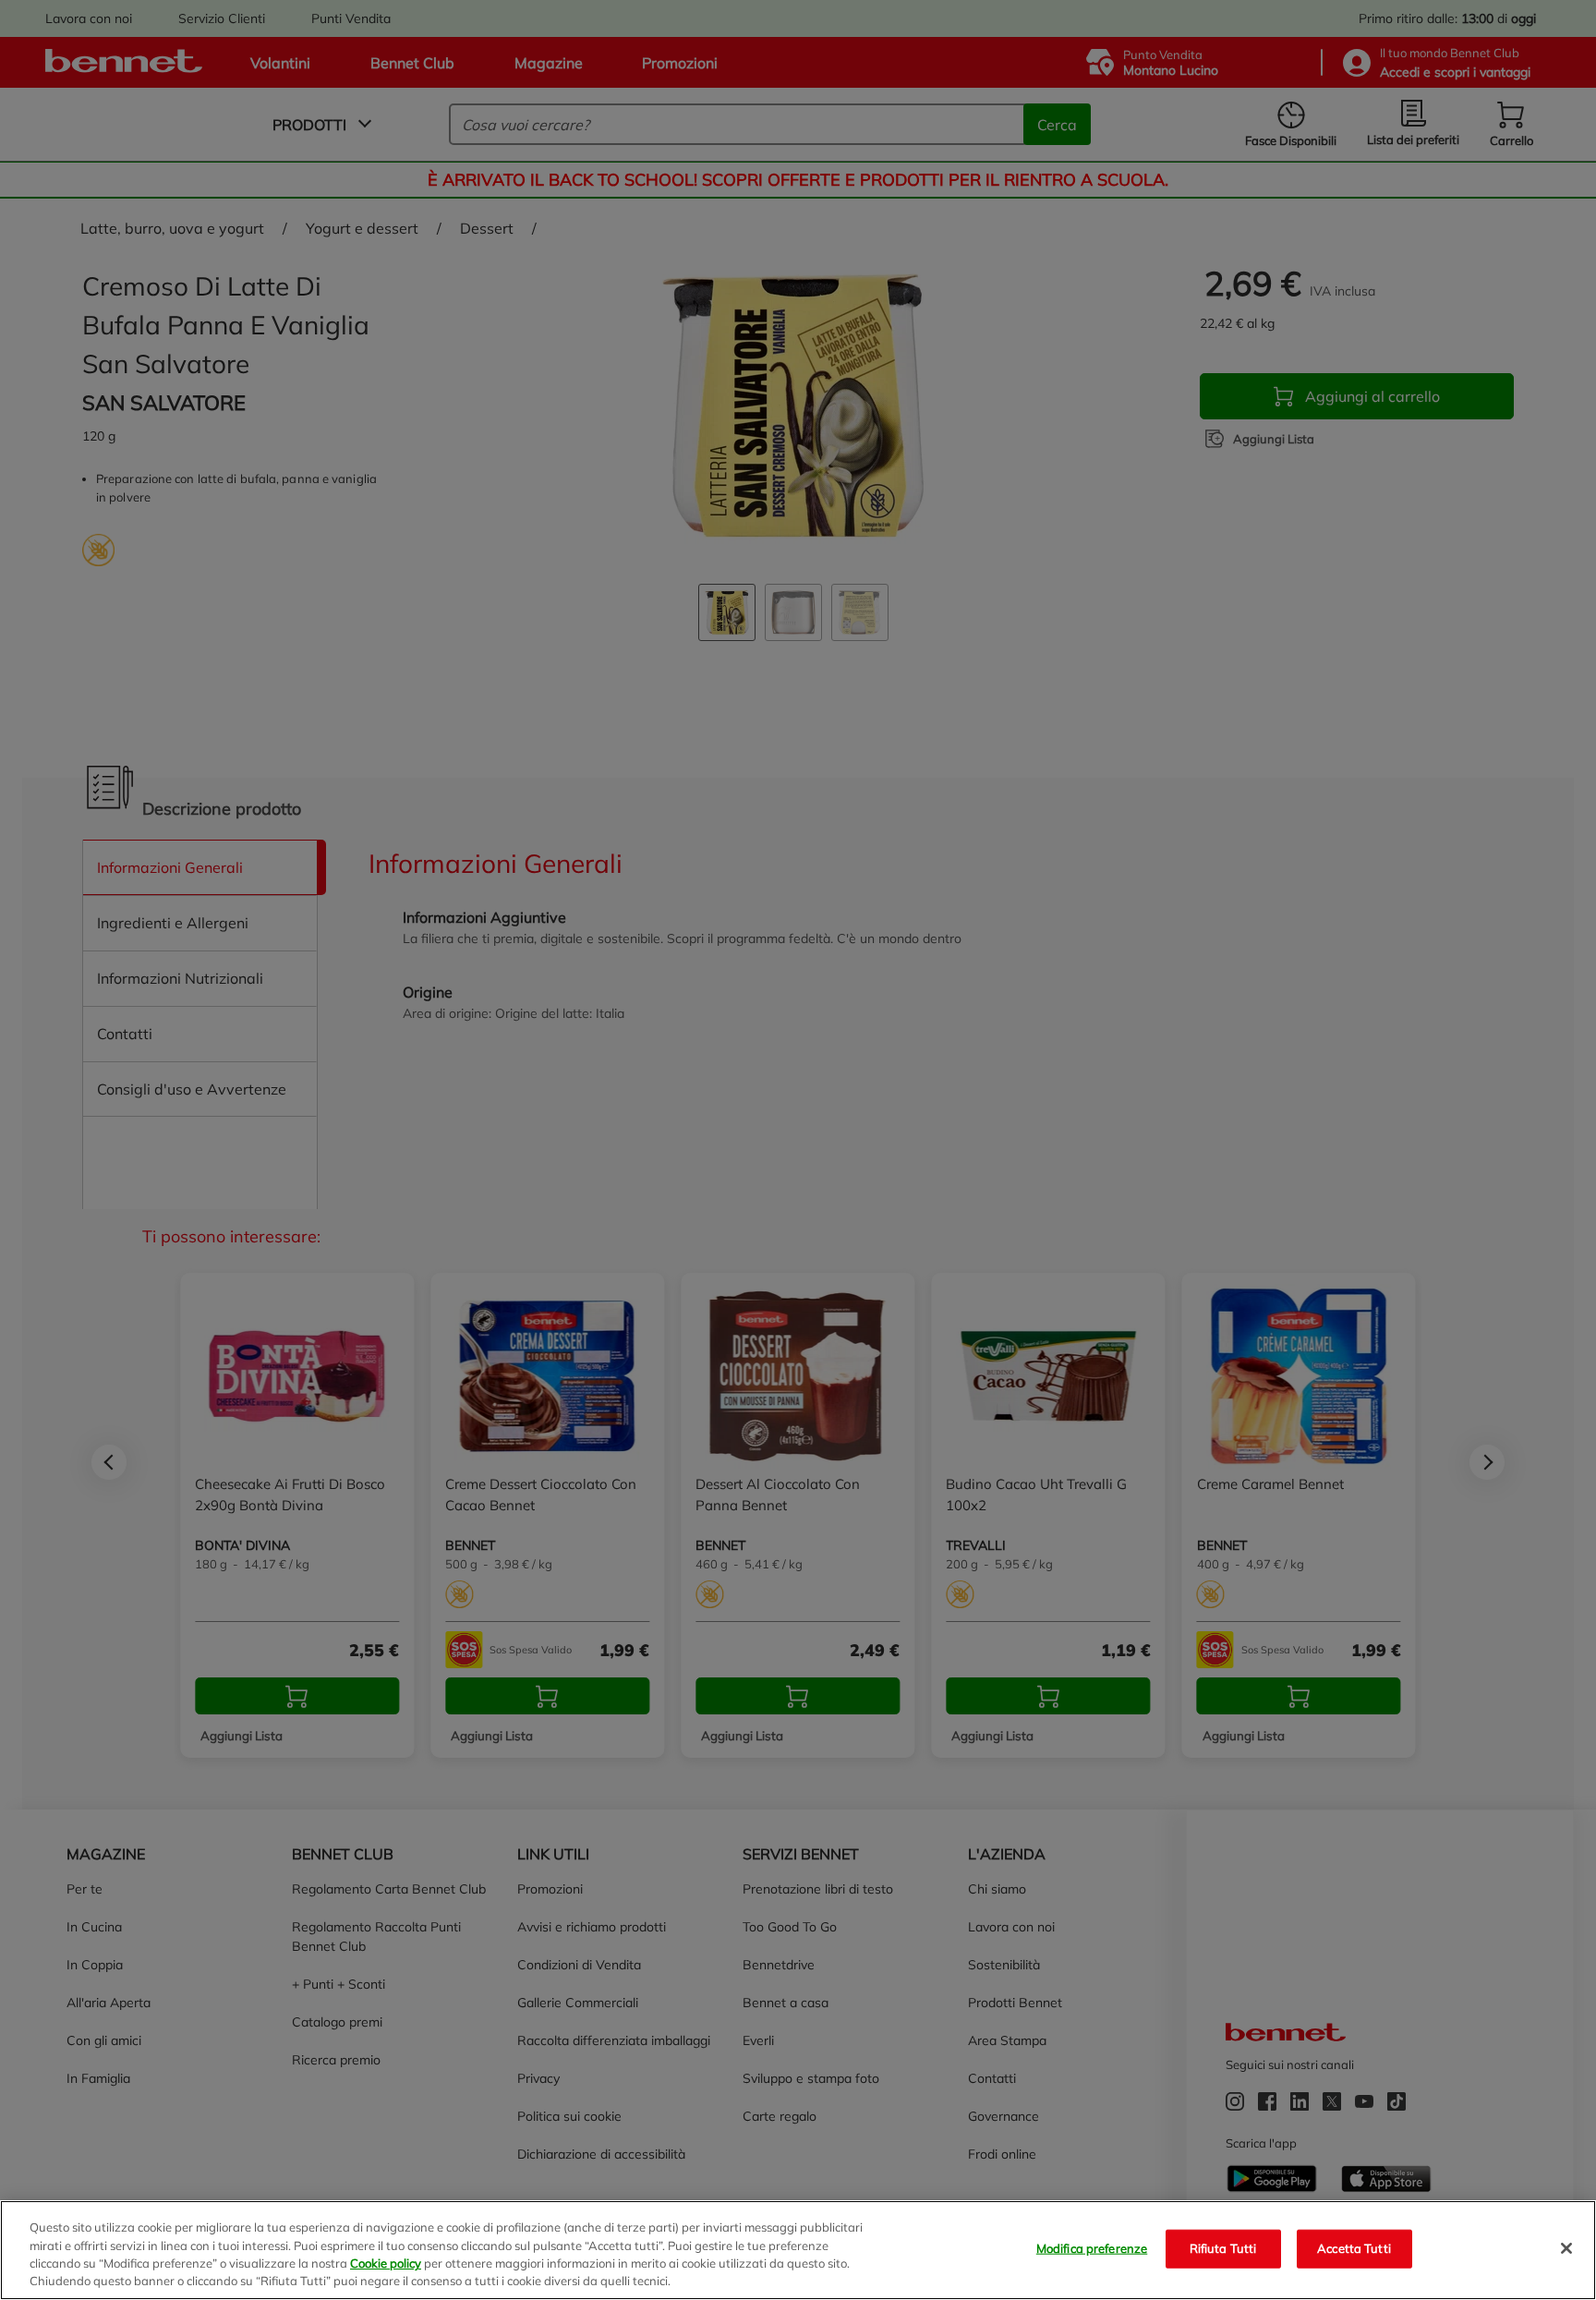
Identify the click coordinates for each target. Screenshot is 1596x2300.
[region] (798, 2250)
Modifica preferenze (1092, 2248)
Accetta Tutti (1354, 2248)
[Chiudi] (1566, 2248)
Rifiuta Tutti (1223, 2248)
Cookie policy (386, 2263)
